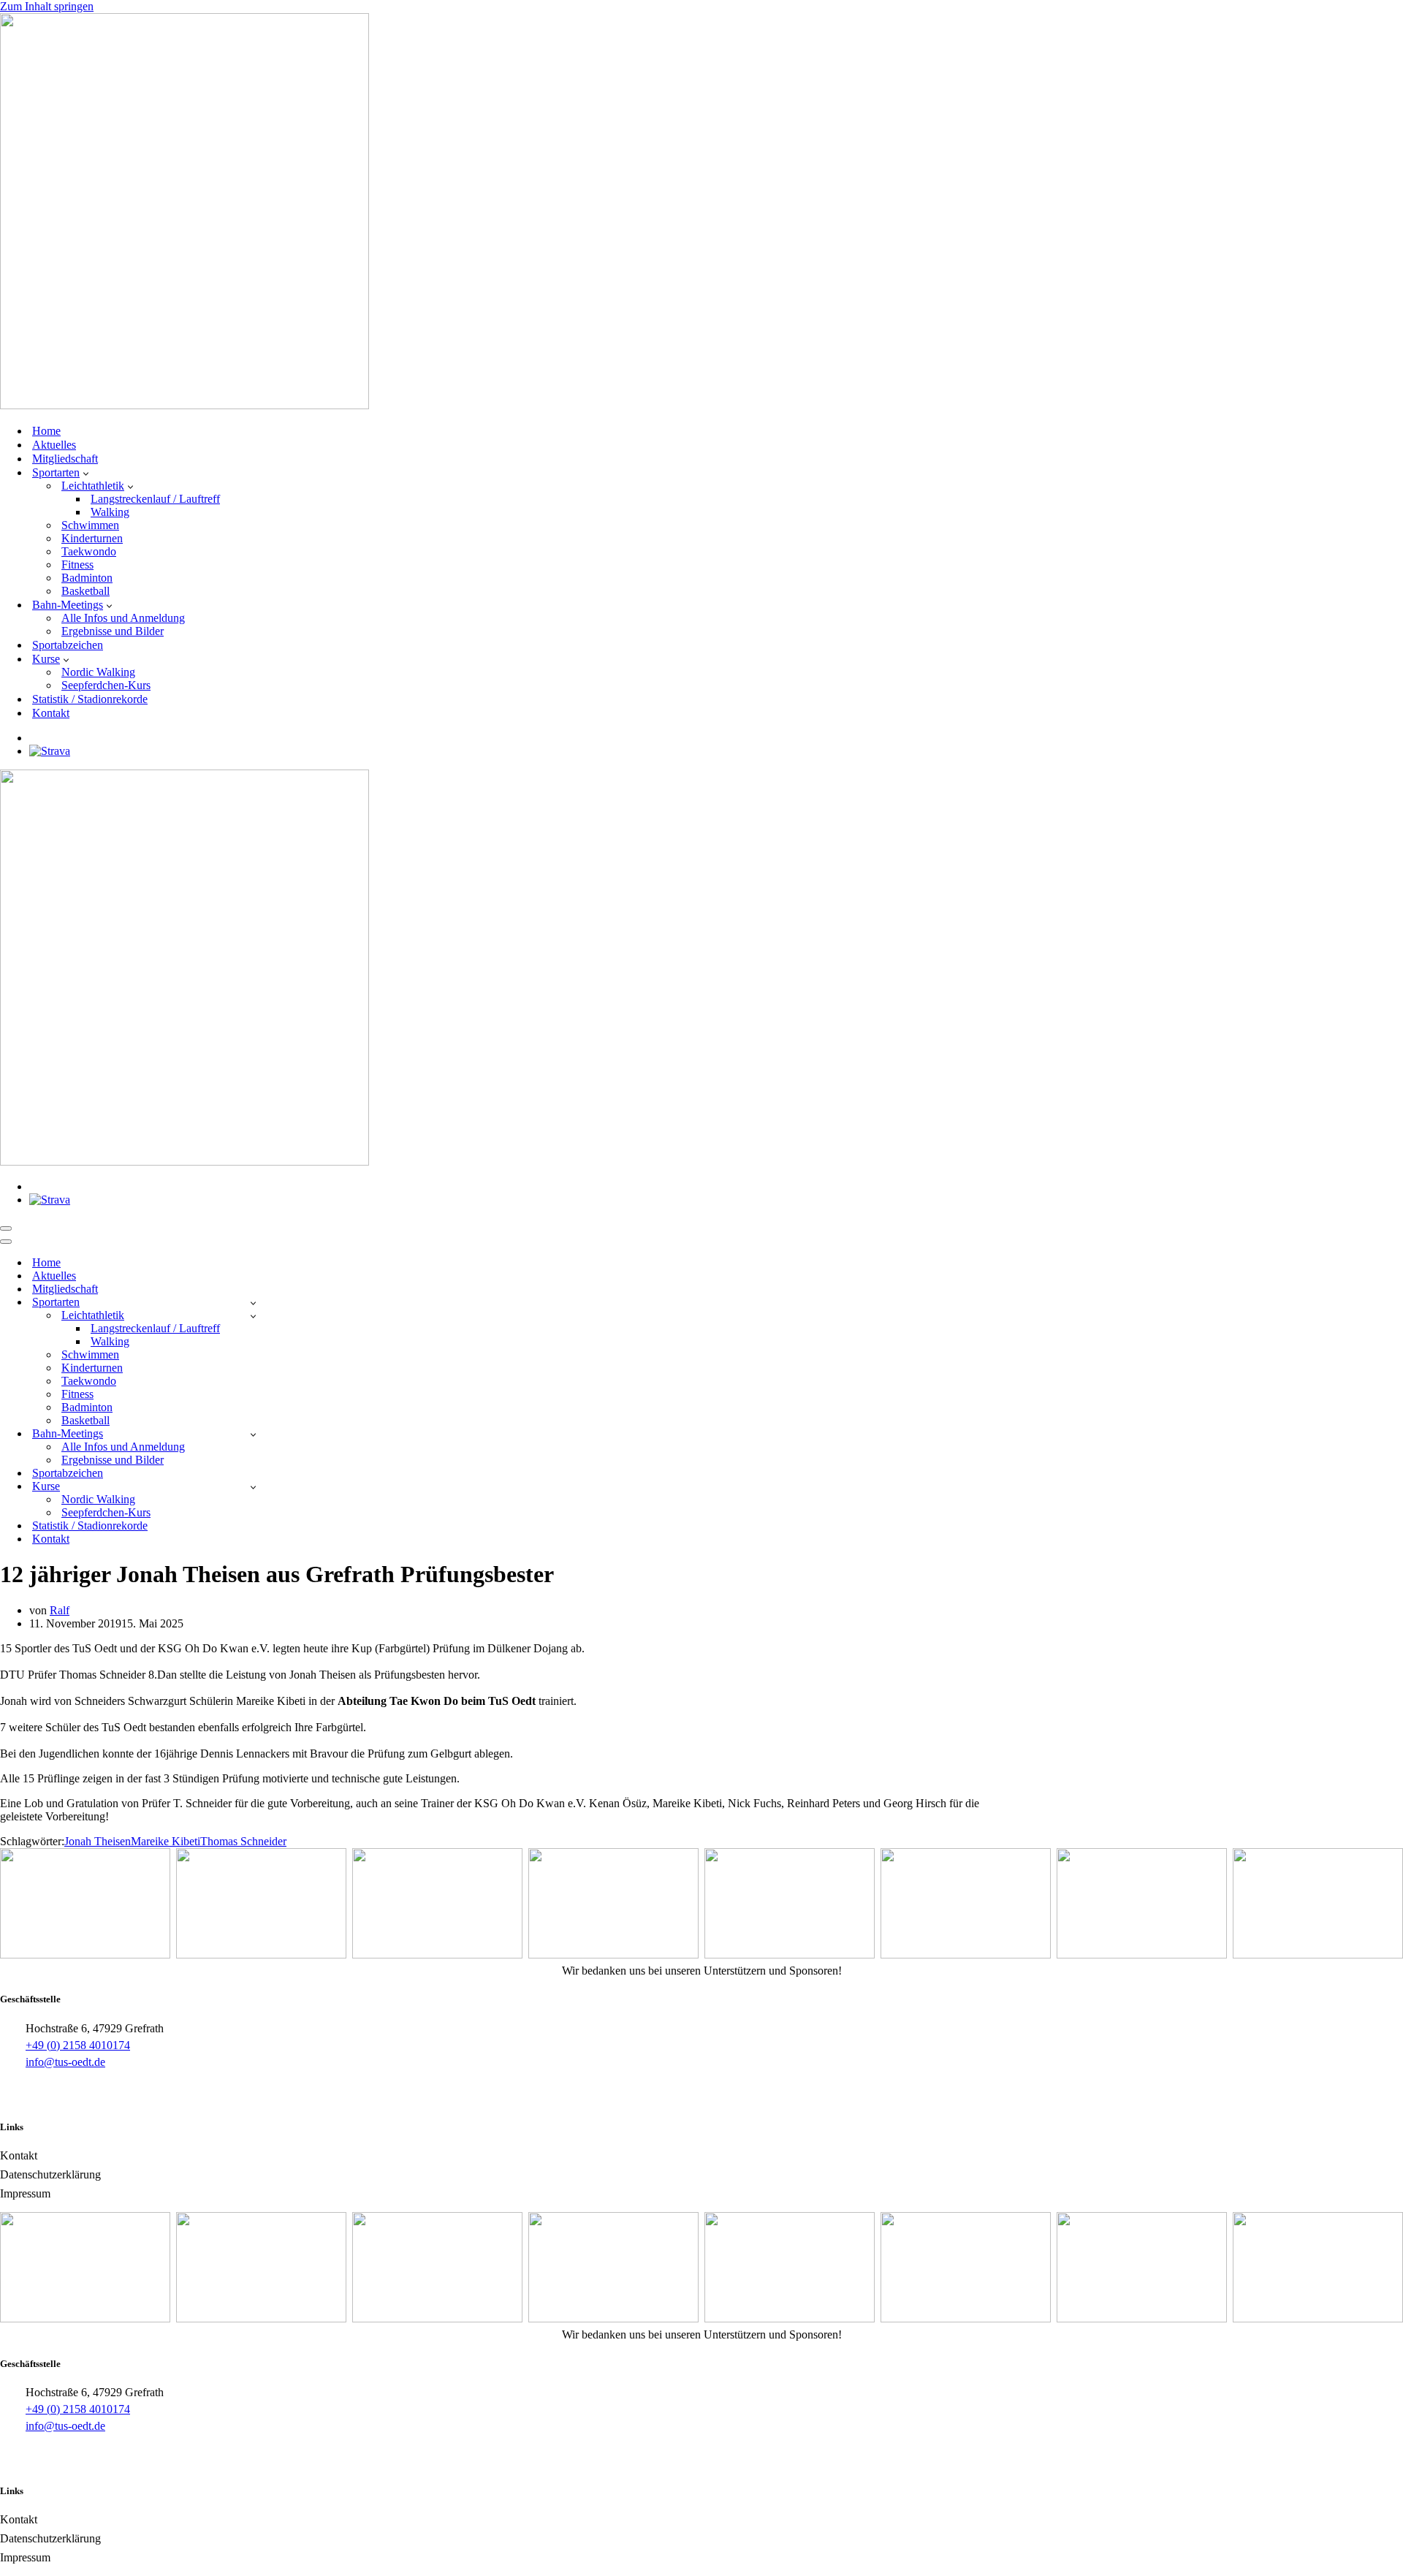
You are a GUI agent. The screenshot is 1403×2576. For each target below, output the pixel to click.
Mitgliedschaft (65, 459)
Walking (110, 512)
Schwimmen (90, 525)
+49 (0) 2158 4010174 (78, 2045)
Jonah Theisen (98, 1841)
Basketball (85, 591)
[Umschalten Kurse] (253, 1487)
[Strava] (50, 751)
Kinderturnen (92, 538)
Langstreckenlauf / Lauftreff (155, 499)
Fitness (77, 565)
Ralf (60, 1610)
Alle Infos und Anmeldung (123, 618)
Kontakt (51, 713)
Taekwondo (89, 551)
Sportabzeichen (68, 645)
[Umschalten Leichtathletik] (253, 1316)
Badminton (87, 578)
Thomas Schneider (243, 1841)
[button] (86, 473)
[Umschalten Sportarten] (253, 1303)
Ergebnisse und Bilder (113, 631)
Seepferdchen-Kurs (106, 685)
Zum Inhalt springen (47, 6)
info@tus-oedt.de (65, 2062)
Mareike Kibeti (166, 1841)
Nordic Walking (98, 672)
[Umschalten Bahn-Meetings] (253, 1434)
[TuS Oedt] (185, 405)
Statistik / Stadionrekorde (90, 699)
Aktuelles (54, 445)
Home (46, 431)
